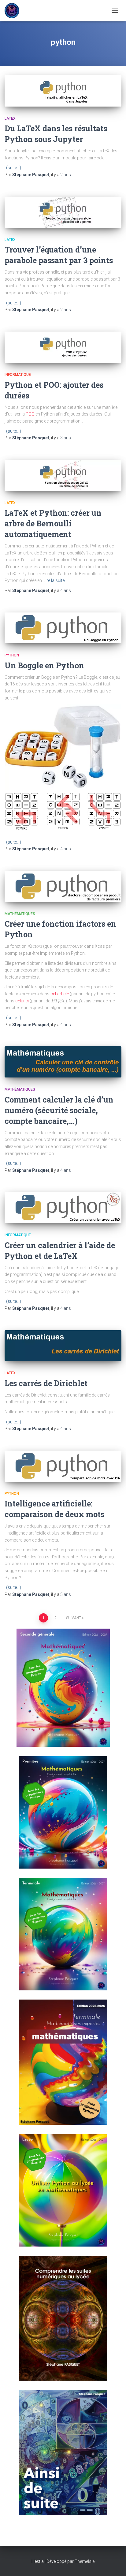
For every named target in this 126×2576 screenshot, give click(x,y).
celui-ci (22, 1001)
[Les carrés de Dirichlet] (63, 1346)
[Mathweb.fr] (14, 11)
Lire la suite (54, 580)
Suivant (74, 1618)
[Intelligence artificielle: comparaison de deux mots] (63, 1466)
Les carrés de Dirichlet (46, 1383)
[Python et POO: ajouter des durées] (63, 347)
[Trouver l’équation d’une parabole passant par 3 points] (63, 212)
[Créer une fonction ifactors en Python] (63, 886)
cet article (60, 994)
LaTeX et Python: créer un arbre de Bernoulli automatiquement (53, 523)
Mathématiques (20, 914)
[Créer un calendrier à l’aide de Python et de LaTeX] (63, 1208)
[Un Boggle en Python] (63, 628)
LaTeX (10, 118)
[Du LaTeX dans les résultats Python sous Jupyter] (63, 91)
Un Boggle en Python (44, 665)
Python (12, 655)
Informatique (18, 375)
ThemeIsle (85, 2561)
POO (30, 414)
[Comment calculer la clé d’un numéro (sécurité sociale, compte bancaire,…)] (63, 1062)
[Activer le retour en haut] (114, 2564)
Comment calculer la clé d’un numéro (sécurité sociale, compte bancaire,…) (59, 1110)
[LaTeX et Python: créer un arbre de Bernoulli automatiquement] (63, 475)
